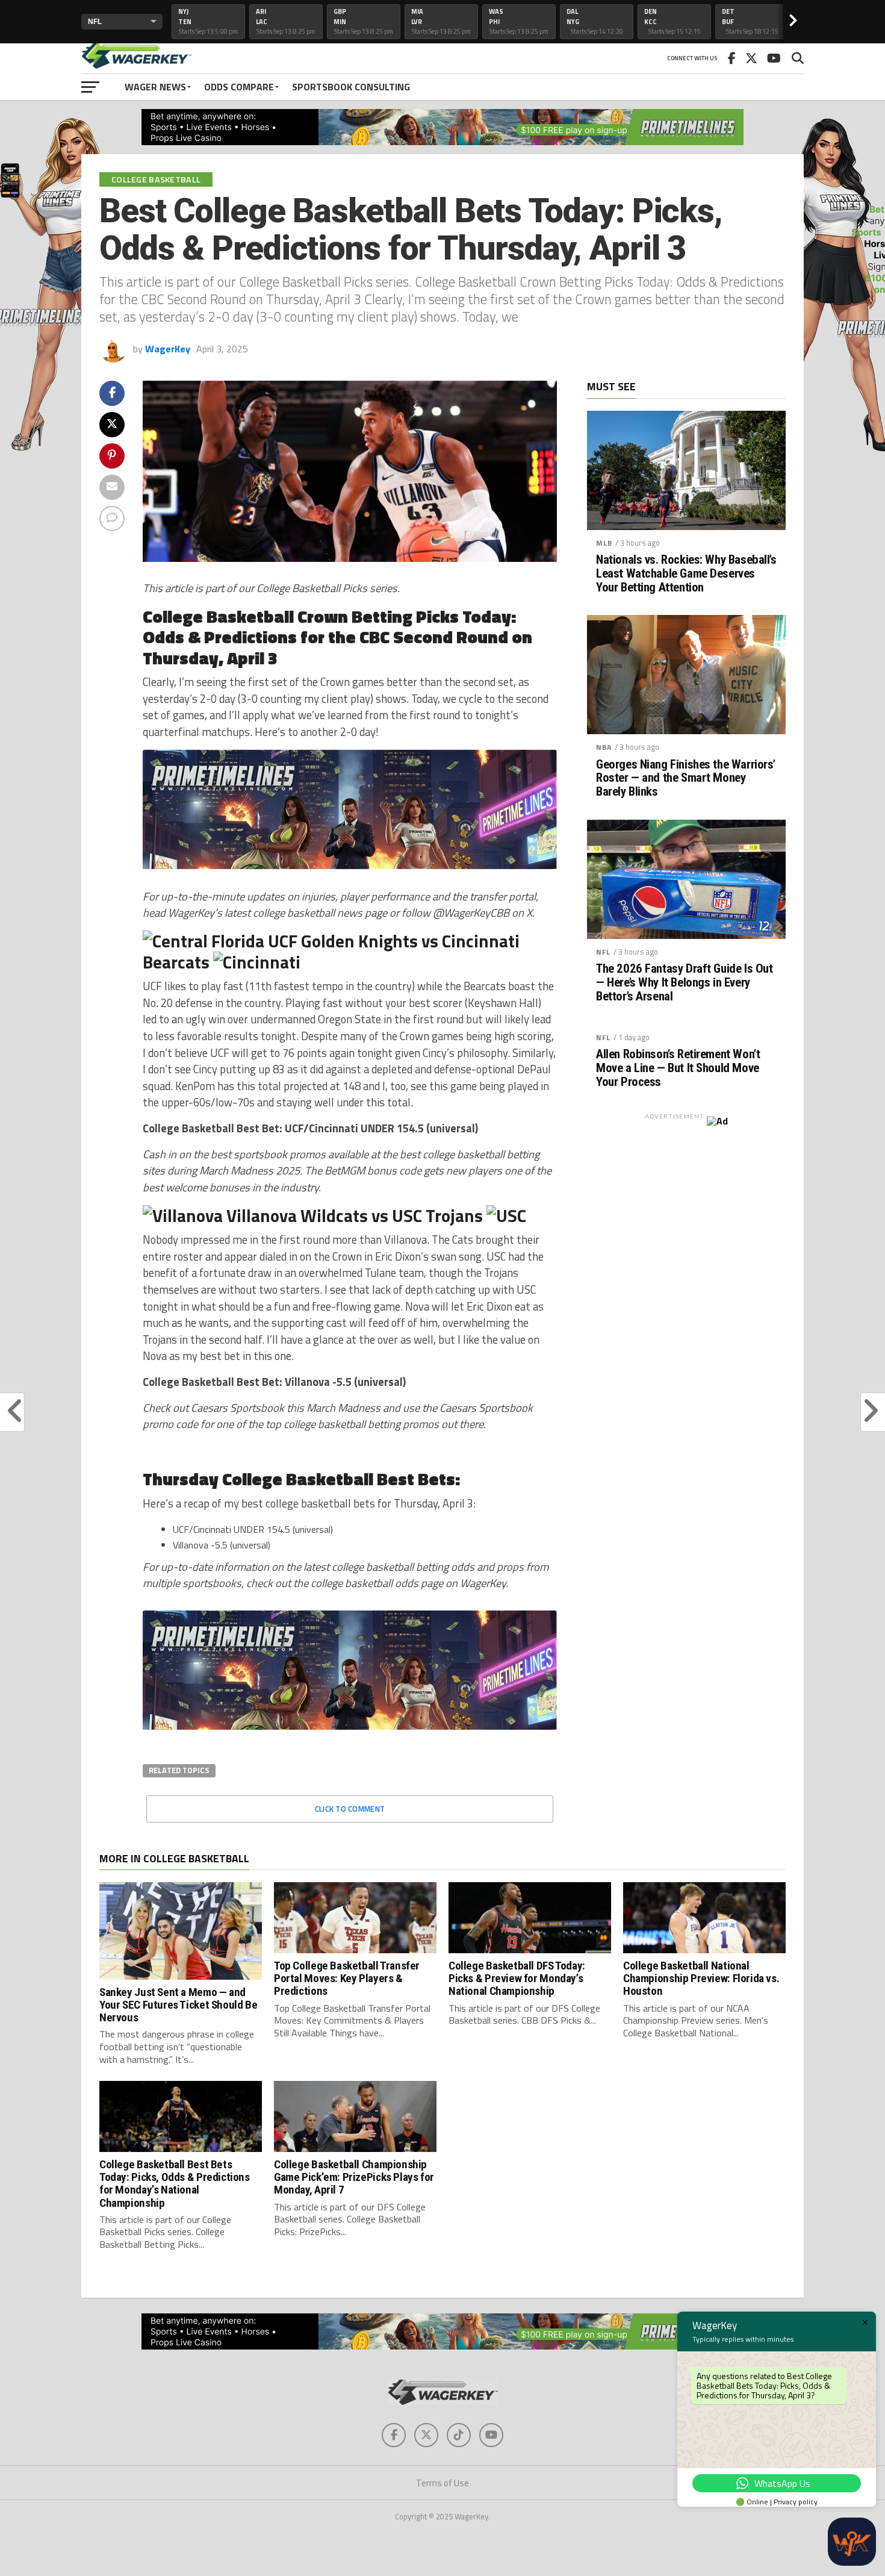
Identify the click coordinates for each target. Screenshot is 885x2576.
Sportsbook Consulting (351, 87)
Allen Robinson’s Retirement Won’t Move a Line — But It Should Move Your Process (678, 1068)
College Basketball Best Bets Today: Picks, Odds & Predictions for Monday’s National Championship (175, 2183)
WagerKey (168, 349)
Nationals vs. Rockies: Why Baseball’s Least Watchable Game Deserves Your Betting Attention (686, 574)
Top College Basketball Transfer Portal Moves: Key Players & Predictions (347, 1978)
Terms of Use (442, 2483)
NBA (604, 747)
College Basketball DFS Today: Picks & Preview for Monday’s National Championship (517, 1978)
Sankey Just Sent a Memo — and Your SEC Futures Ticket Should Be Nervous (178, 2005)
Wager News (155, 87)
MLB (604, 543)
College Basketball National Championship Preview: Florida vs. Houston (701, 1978)
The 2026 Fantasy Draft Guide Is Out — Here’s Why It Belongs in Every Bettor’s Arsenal (684, 983)
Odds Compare (239, 87)
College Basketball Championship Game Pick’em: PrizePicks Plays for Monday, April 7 (354, 2177)
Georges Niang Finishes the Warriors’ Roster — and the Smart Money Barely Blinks (686, 778)
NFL (603, 952)
